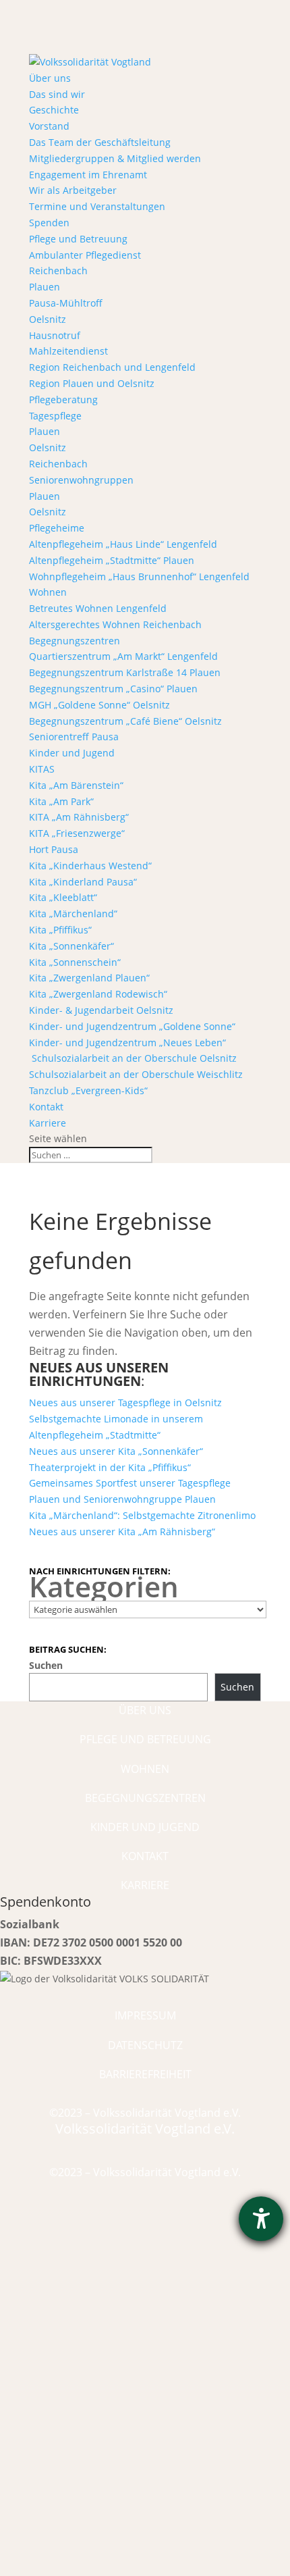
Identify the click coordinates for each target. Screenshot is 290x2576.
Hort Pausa (54, 849)
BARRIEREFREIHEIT (145, 2074)
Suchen (46, 1665)
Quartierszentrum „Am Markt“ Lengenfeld (123, 656)
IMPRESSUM (145, 2015)
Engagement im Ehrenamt (88, 175)
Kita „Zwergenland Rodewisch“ (98, 994)
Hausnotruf (55, 335)
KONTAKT (145, 1856)
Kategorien (104, 1587)
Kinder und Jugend (72, 753)
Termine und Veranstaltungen (97, 206)
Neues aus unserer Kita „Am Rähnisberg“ (122, 1531)
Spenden (49, 223)
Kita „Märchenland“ (73, 913)
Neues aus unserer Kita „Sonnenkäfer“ (116, 1451)
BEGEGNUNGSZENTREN (145, 1798)
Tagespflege (55, 416)
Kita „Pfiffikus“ (60, 930)
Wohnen (48, 592)
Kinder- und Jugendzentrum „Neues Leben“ (127, 1042)
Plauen (45, 287)
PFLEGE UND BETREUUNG (145, 1739)
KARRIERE (145, 1885)
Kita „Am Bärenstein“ (76, 785)
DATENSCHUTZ (145, 2045)
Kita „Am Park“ (61, 801)
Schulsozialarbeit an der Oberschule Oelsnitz (133, 1058)
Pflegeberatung (63, 400)
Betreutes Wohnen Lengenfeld (98, 608)
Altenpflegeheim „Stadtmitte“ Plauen (112, 560)
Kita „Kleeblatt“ (63, 897)
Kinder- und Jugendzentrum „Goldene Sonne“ (132, 1026)
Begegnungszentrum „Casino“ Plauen (113, 689)
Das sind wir (57, 94)
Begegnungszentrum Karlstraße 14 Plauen (125, 672)
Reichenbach (58, 271)
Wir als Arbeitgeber (73, 190)
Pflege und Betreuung (78, 239)
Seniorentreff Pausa (74, 737)
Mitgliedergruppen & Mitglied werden (115, 158)
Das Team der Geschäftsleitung (100, 142)
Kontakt (46, 1107)
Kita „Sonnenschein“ (75, 962)
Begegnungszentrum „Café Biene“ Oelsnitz (125, 721)
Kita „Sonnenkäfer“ (71, 946)
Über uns (50, 78)
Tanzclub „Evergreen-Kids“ (88, 1090)
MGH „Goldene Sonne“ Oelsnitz (99, 705)
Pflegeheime (57, 528)
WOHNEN (145, 1769)
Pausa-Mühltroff (66, 303)
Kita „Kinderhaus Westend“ (90, 866)
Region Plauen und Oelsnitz (92, 383)
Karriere (48, 1123)
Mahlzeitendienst (68, 351)
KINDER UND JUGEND (145, 1827)
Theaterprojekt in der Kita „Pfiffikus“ (110, 1467)
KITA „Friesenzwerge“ (77, 833)
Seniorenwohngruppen (81, 480)
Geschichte (54, 110)
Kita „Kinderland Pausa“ (83, 882)
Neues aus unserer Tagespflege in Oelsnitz (125, 1402)
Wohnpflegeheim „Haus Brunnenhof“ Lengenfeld (139, 576)
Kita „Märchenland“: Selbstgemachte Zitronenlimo (142, 1515)
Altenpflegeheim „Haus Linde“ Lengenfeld (123, 544)
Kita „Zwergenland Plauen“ (89, 978)
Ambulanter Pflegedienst (85, 255)
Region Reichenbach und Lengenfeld (112, 367)
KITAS (42, 769)
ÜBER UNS (145, 1710)
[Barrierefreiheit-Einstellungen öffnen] (261, 2219)
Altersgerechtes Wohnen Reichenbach (115, 624)
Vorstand (49, 126)
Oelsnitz (48, 319)
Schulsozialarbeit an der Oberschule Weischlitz (136, 1074)
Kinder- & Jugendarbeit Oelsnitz (101, 1010)
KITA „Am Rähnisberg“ (79, 817)
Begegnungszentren (75, 641)
